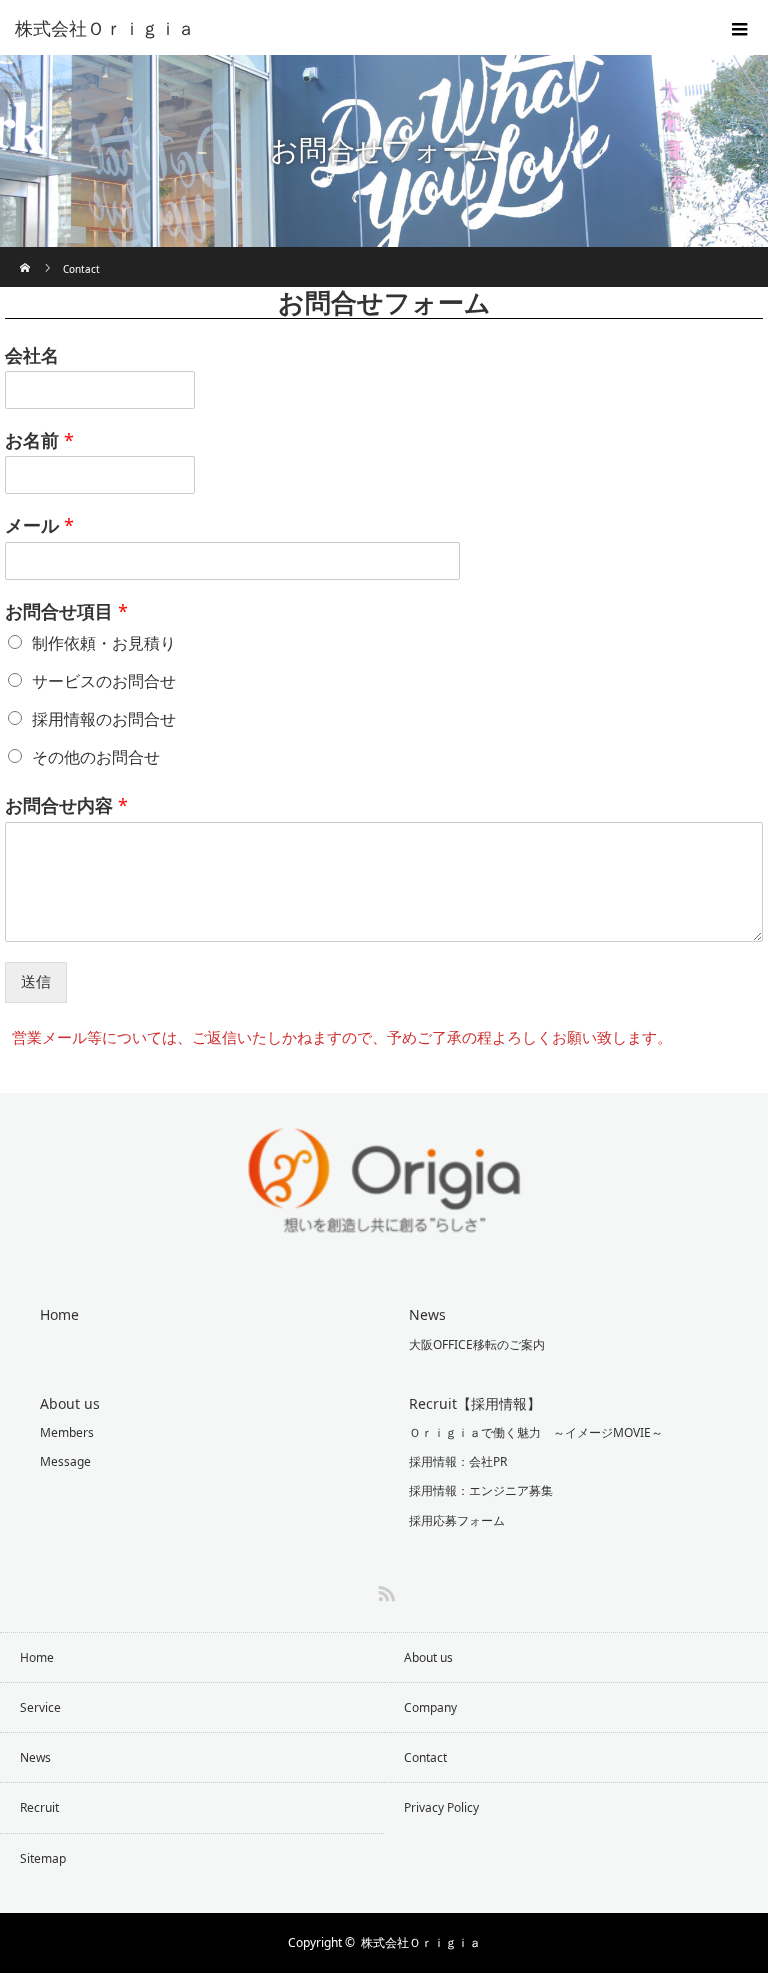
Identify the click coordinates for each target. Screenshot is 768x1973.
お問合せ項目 (66, 611)
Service (40, 1707)
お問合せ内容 (66, 805)
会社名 (32, 355)
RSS (384, 1590)
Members (67, 1432)
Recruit (39, 1807)
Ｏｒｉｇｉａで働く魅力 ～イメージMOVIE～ (536, 1432)
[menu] (740, 28)
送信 (36, 981)
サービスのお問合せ (104, 681)
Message (65, 1461)
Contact (425, 1757)
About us (70, 1403)
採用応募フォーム (457, 1520)
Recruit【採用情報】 (475, 1403)
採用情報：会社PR (458, 1461)
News (427, 1314)
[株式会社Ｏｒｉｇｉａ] (354, 28)
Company (430, 1707)
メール (39, 525)
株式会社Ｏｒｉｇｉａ (421, 1942)
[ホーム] (26, 254)
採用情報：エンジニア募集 (481, 1490)
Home (59, 1314)
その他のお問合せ (96, 757)
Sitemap (43, 1858)
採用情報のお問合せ (104, 719)
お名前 (39, 440)
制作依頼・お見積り (104, 643)
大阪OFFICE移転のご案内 (477, 1344)
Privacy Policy (441, 1807)
